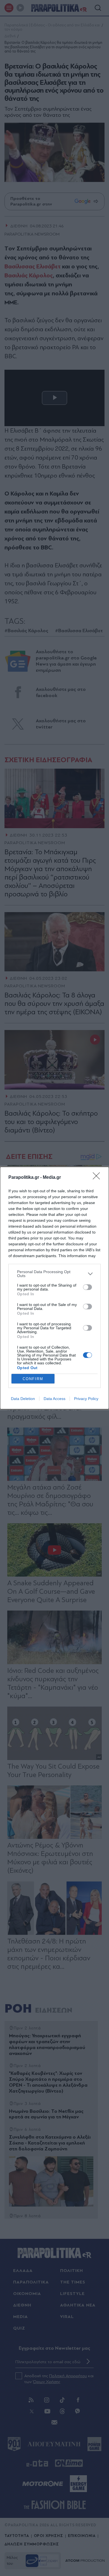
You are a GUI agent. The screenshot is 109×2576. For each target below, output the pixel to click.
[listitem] (54, 1274)
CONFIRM (33, 1379)
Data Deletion (23, 1399)
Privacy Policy (86, 1399)
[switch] (87, 1287)
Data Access (54, 1399)
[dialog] (54, 1288)
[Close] (98, 1178)
